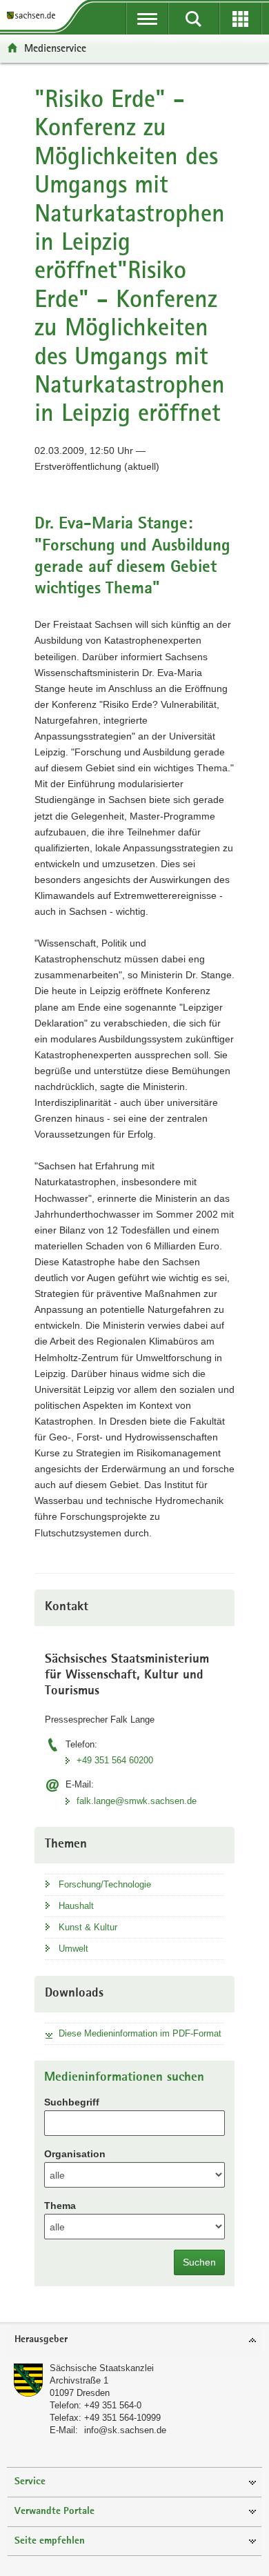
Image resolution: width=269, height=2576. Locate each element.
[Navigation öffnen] (147, 19)
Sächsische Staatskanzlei (102, 2368)
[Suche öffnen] (193, 19)
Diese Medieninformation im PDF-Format (140, 2033)
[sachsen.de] (34, 16)
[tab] (134, 2340)
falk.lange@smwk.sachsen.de (137, 1801)
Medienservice (55, 48)
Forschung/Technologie (105, 1884)
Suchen (199, 2262)
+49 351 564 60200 (115, 1760)
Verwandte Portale (54, 2511)
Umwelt (73, 1949)
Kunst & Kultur (88, 1927)
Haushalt (76, 1906)
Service (30, 2482)
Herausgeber (41, 2340)
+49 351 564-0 (113, 2405)
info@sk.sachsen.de (125, 2430)
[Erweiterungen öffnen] (240, 19)
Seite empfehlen (50, 2541)
